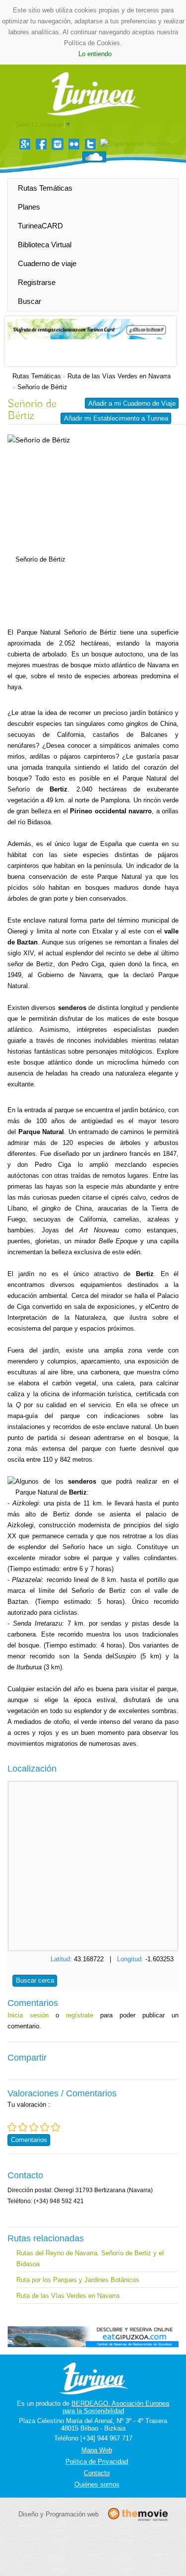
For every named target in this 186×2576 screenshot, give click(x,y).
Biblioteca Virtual (45, 245)
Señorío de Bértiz (42, 387)
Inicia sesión (28, 2015)
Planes (29, 207)
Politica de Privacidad (97, 2462)
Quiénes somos (97, 2484)
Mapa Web (97, 2450)
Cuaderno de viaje (47, 263)
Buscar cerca (35, 1980)
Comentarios (29, 2140)
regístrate (80, 2015)
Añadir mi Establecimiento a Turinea (116, 418)
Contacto (97, 2473)
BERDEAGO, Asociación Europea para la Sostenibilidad (116, 2407)
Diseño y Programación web (59, 2514)
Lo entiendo (95, 54)
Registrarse (37, 282)
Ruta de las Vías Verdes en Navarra (119, 376)
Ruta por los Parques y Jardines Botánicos (78, 2280)
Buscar (30, 301)
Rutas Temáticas (45, 188)
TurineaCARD (40, 226)
